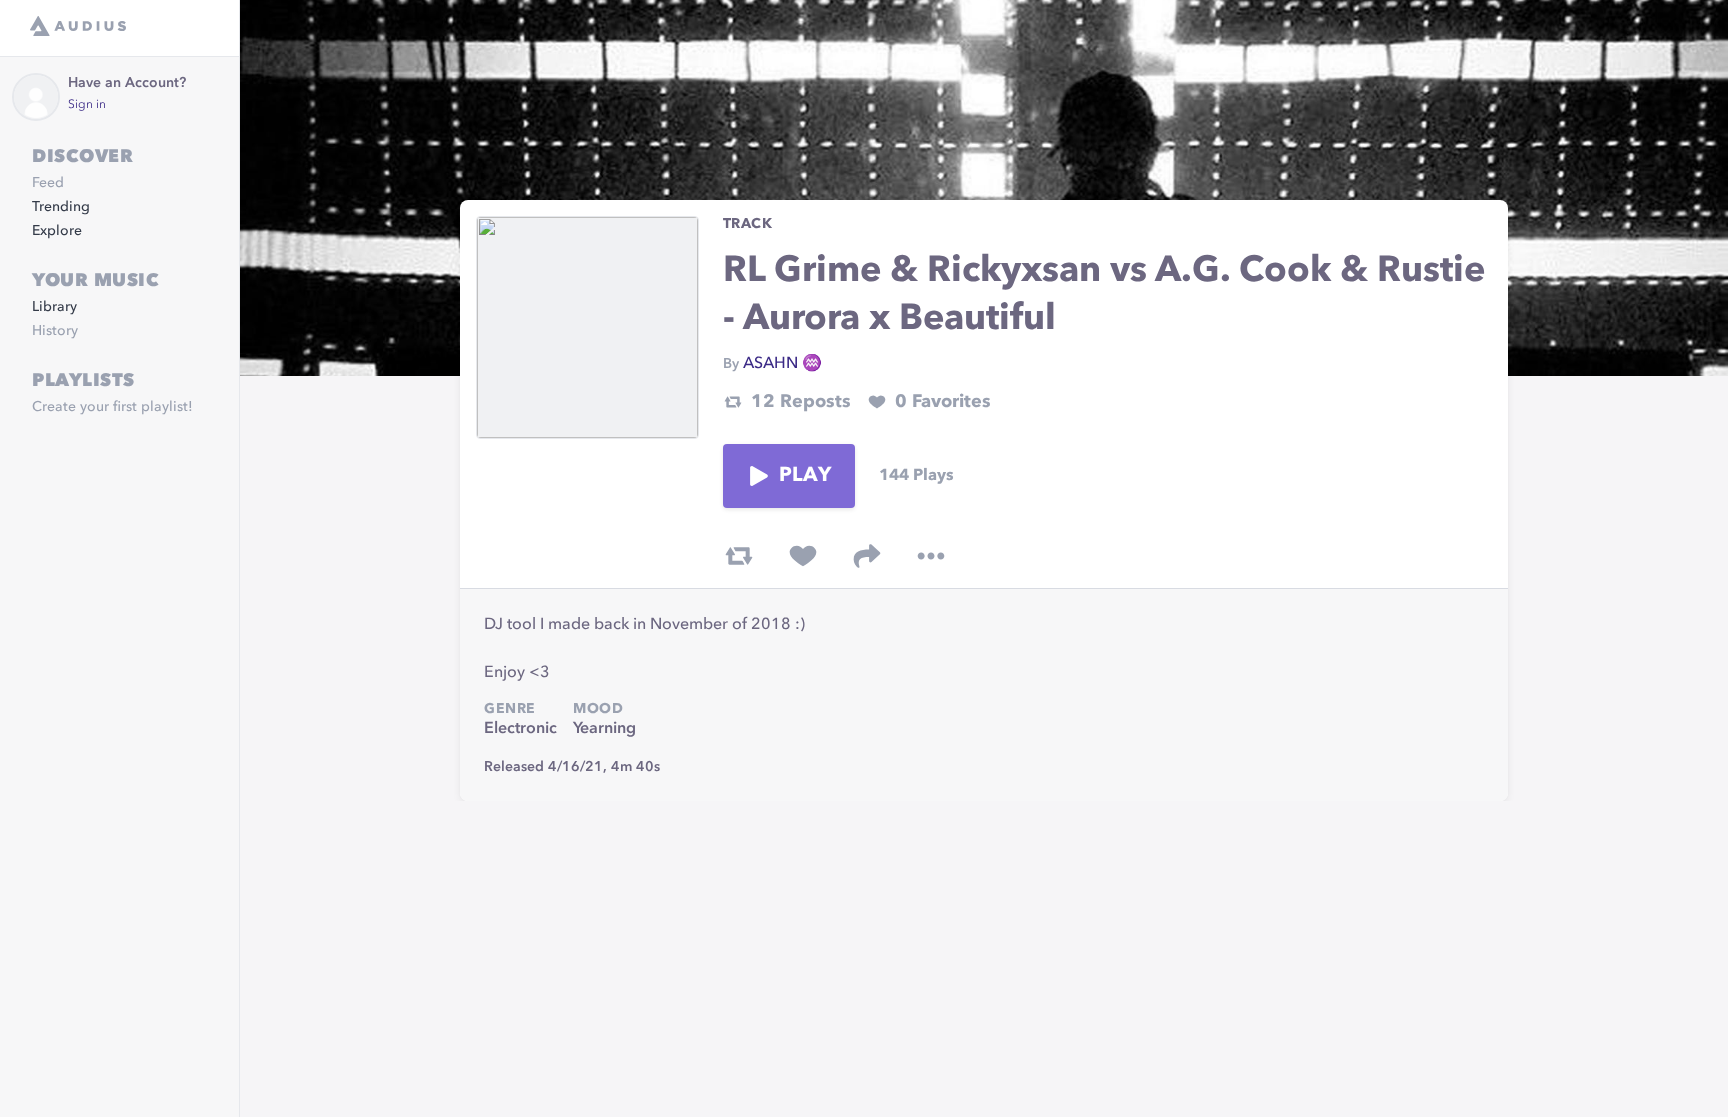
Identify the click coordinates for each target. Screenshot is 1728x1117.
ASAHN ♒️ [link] (782, 364)
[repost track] (739, 556)
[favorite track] (803, 556)
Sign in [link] (87, 105)
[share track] (867, 556)
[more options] (931, 556)
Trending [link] (61, 207)
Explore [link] (57, 231)
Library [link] (54, 307)
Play (805, 476)
